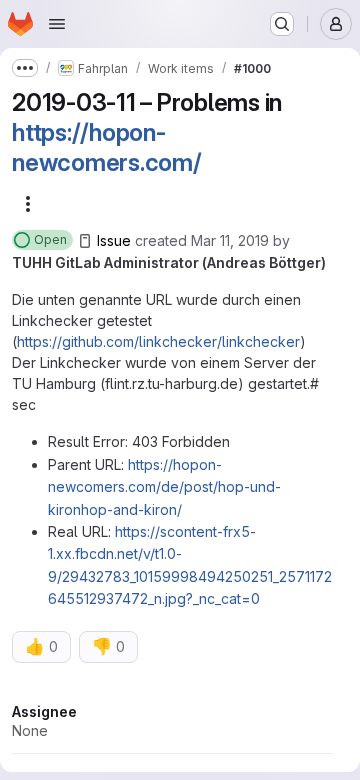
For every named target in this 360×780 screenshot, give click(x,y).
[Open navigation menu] (57, 24)
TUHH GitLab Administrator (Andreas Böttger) (169, 262)
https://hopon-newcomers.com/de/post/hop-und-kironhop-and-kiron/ (164, 487)
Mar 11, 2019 (230, 240)
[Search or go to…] (282, 24)
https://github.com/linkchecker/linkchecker (158, 341)
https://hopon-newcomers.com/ (107, 147)
